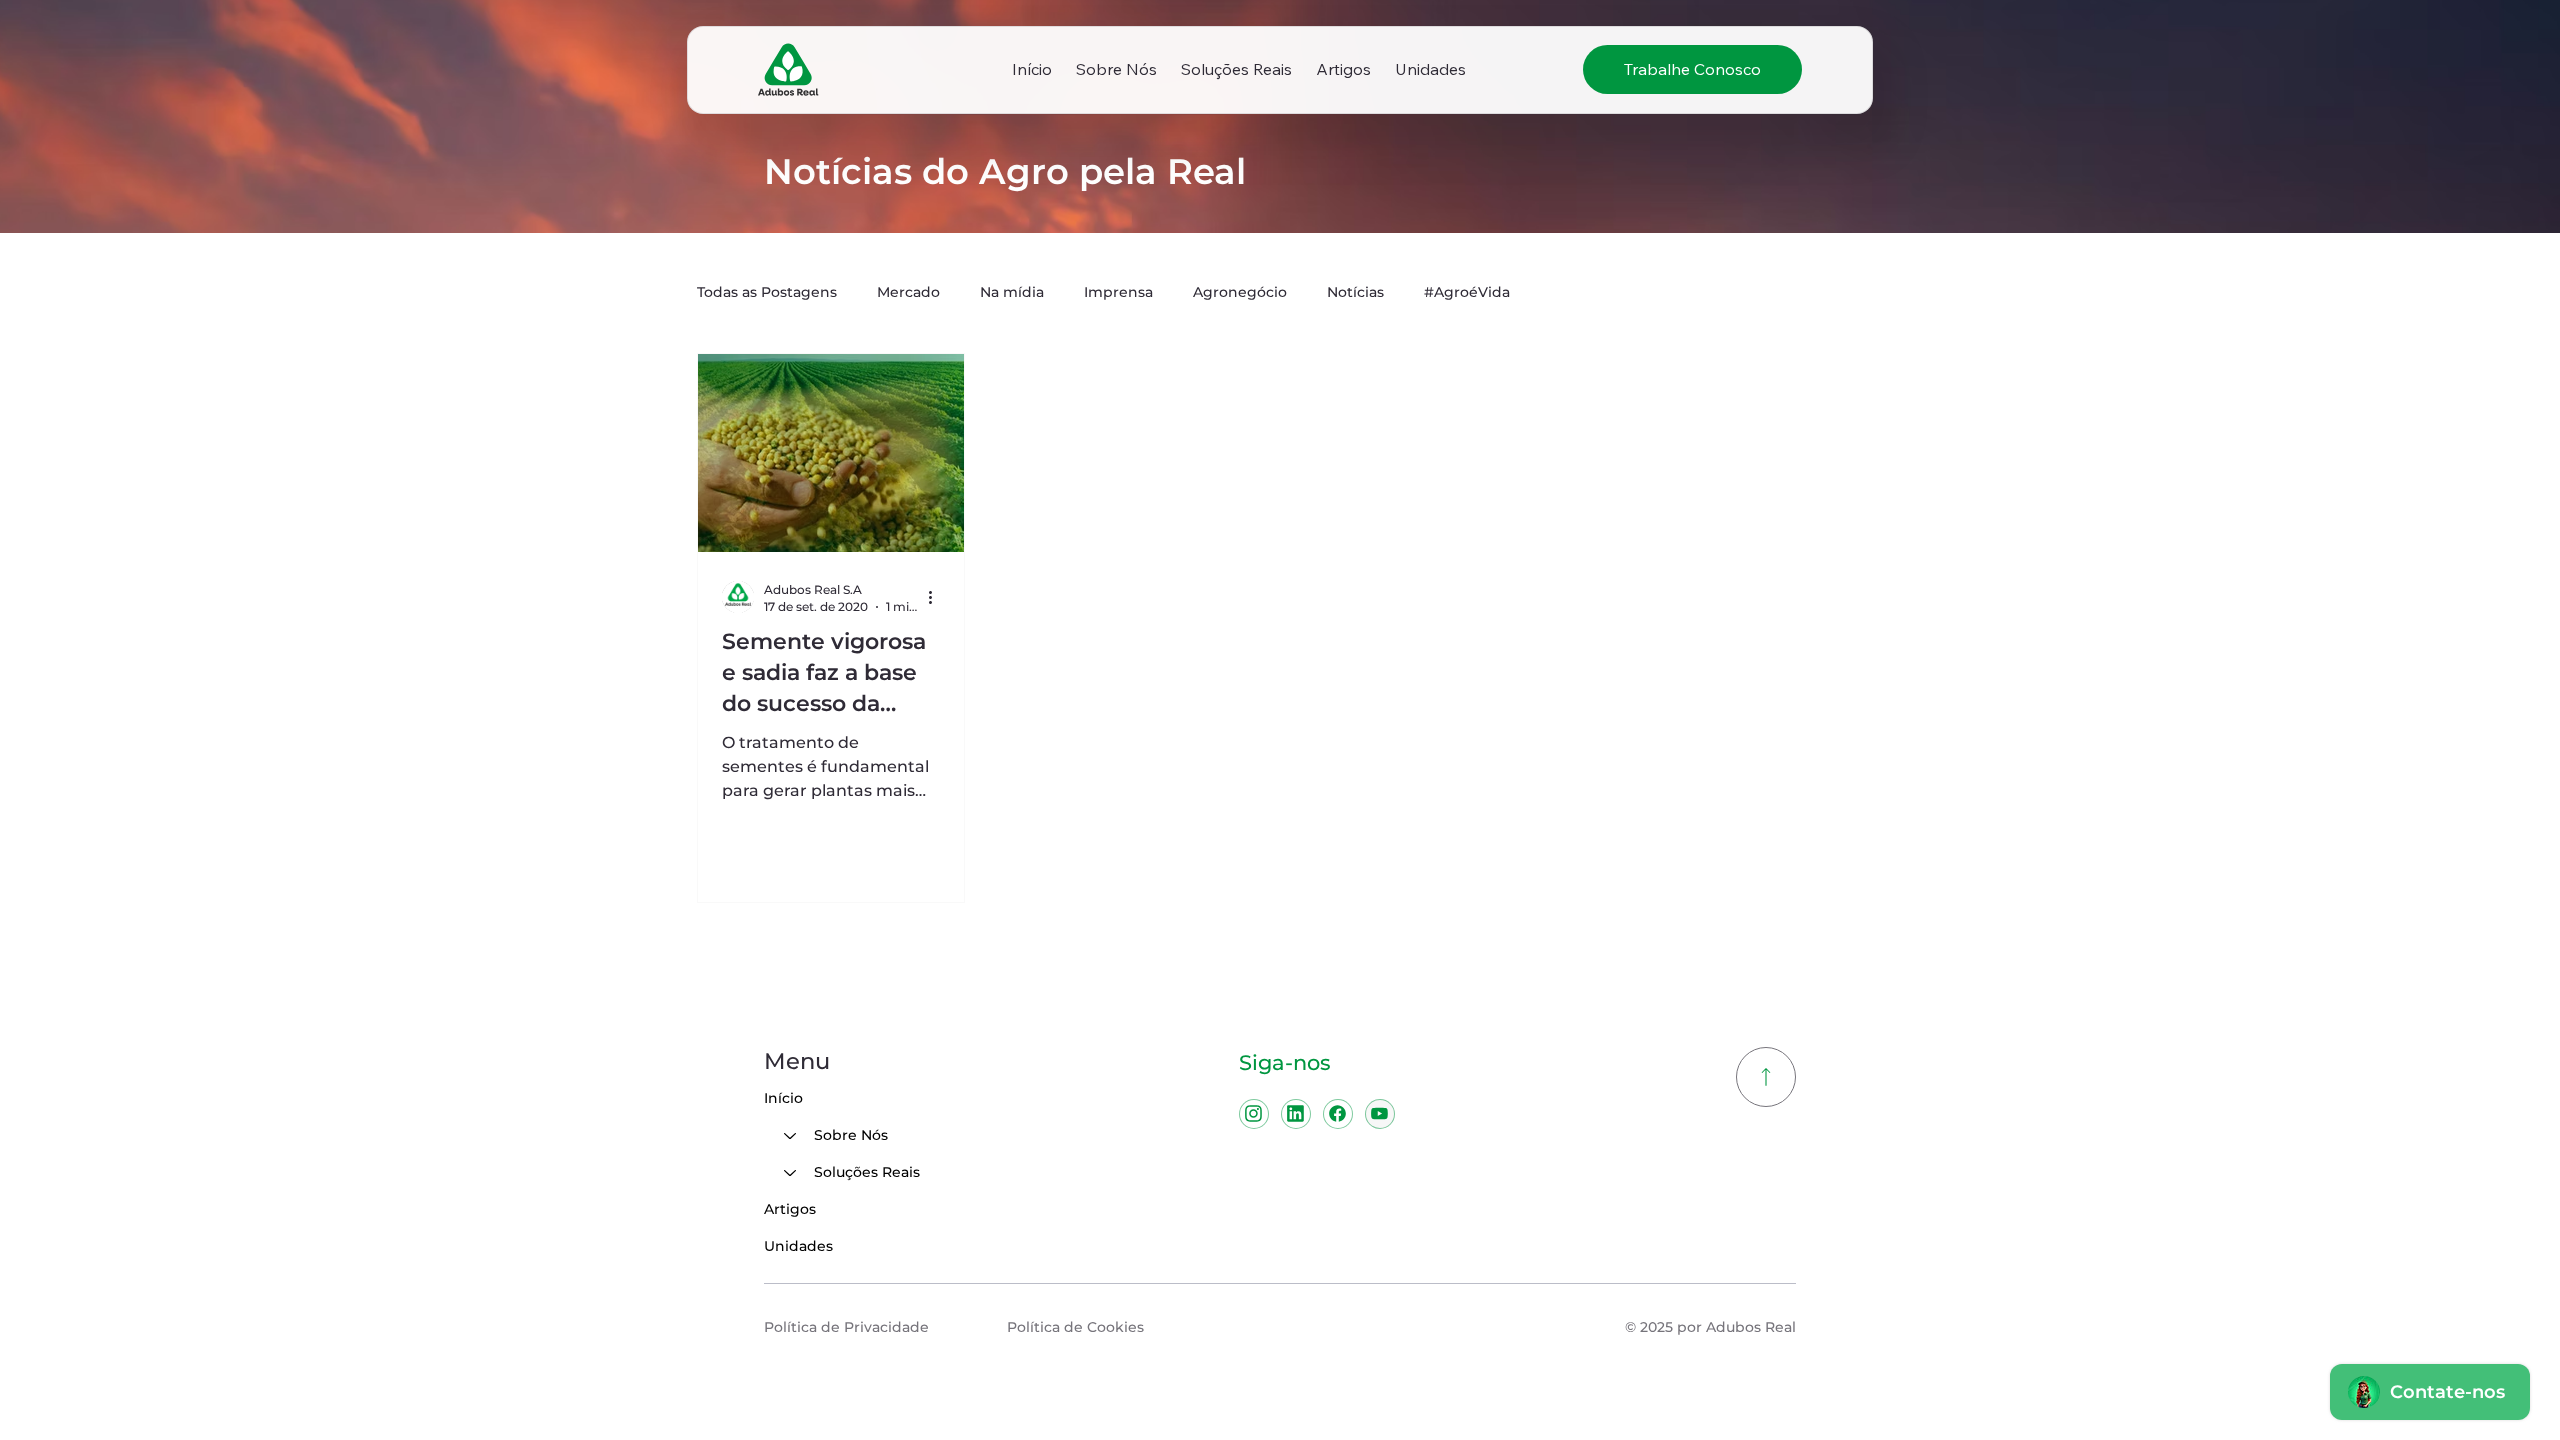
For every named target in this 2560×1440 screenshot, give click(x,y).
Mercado (908, 292)
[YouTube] (1380, 1114)
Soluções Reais (867, 1172)
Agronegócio (1240, 292)
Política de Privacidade (846, 1327)
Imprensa (1118, 292)
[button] (1116, 69)
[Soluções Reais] (789, 1172)
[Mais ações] (937, 597)
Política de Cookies (1075, 1327)
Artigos (790, 1209)
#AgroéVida (1467, 292)
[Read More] (1766, 1077)
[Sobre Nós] (789, 1135)
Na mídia (1012, 292)
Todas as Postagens (767, 292)
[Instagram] (1254, 1114)
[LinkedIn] (1296, 1114)
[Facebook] (1338, 1114)
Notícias (1355, 292)
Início (783, 1098)
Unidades (798, 1246)
